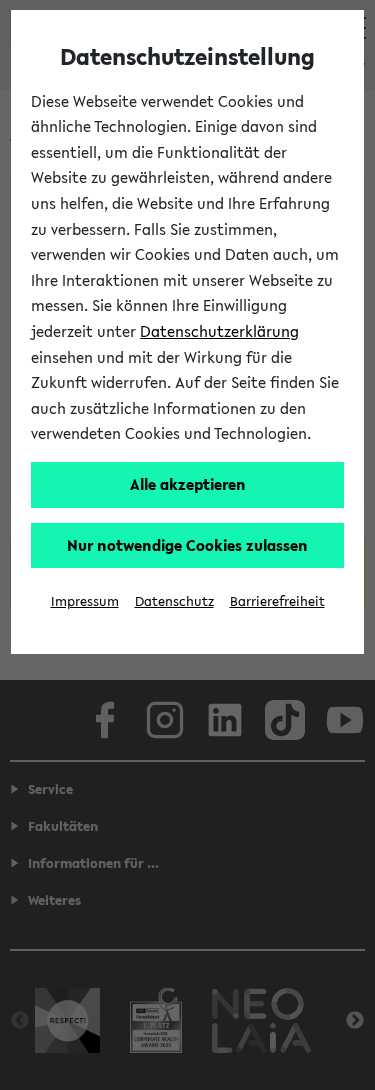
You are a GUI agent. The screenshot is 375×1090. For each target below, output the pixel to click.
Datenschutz (174, 601)
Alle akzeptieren (188, 484)
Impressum (85, 601)
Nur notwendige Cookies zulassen (187, 545)
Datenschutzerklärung (219, 331)
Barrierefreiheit (277, 601)
